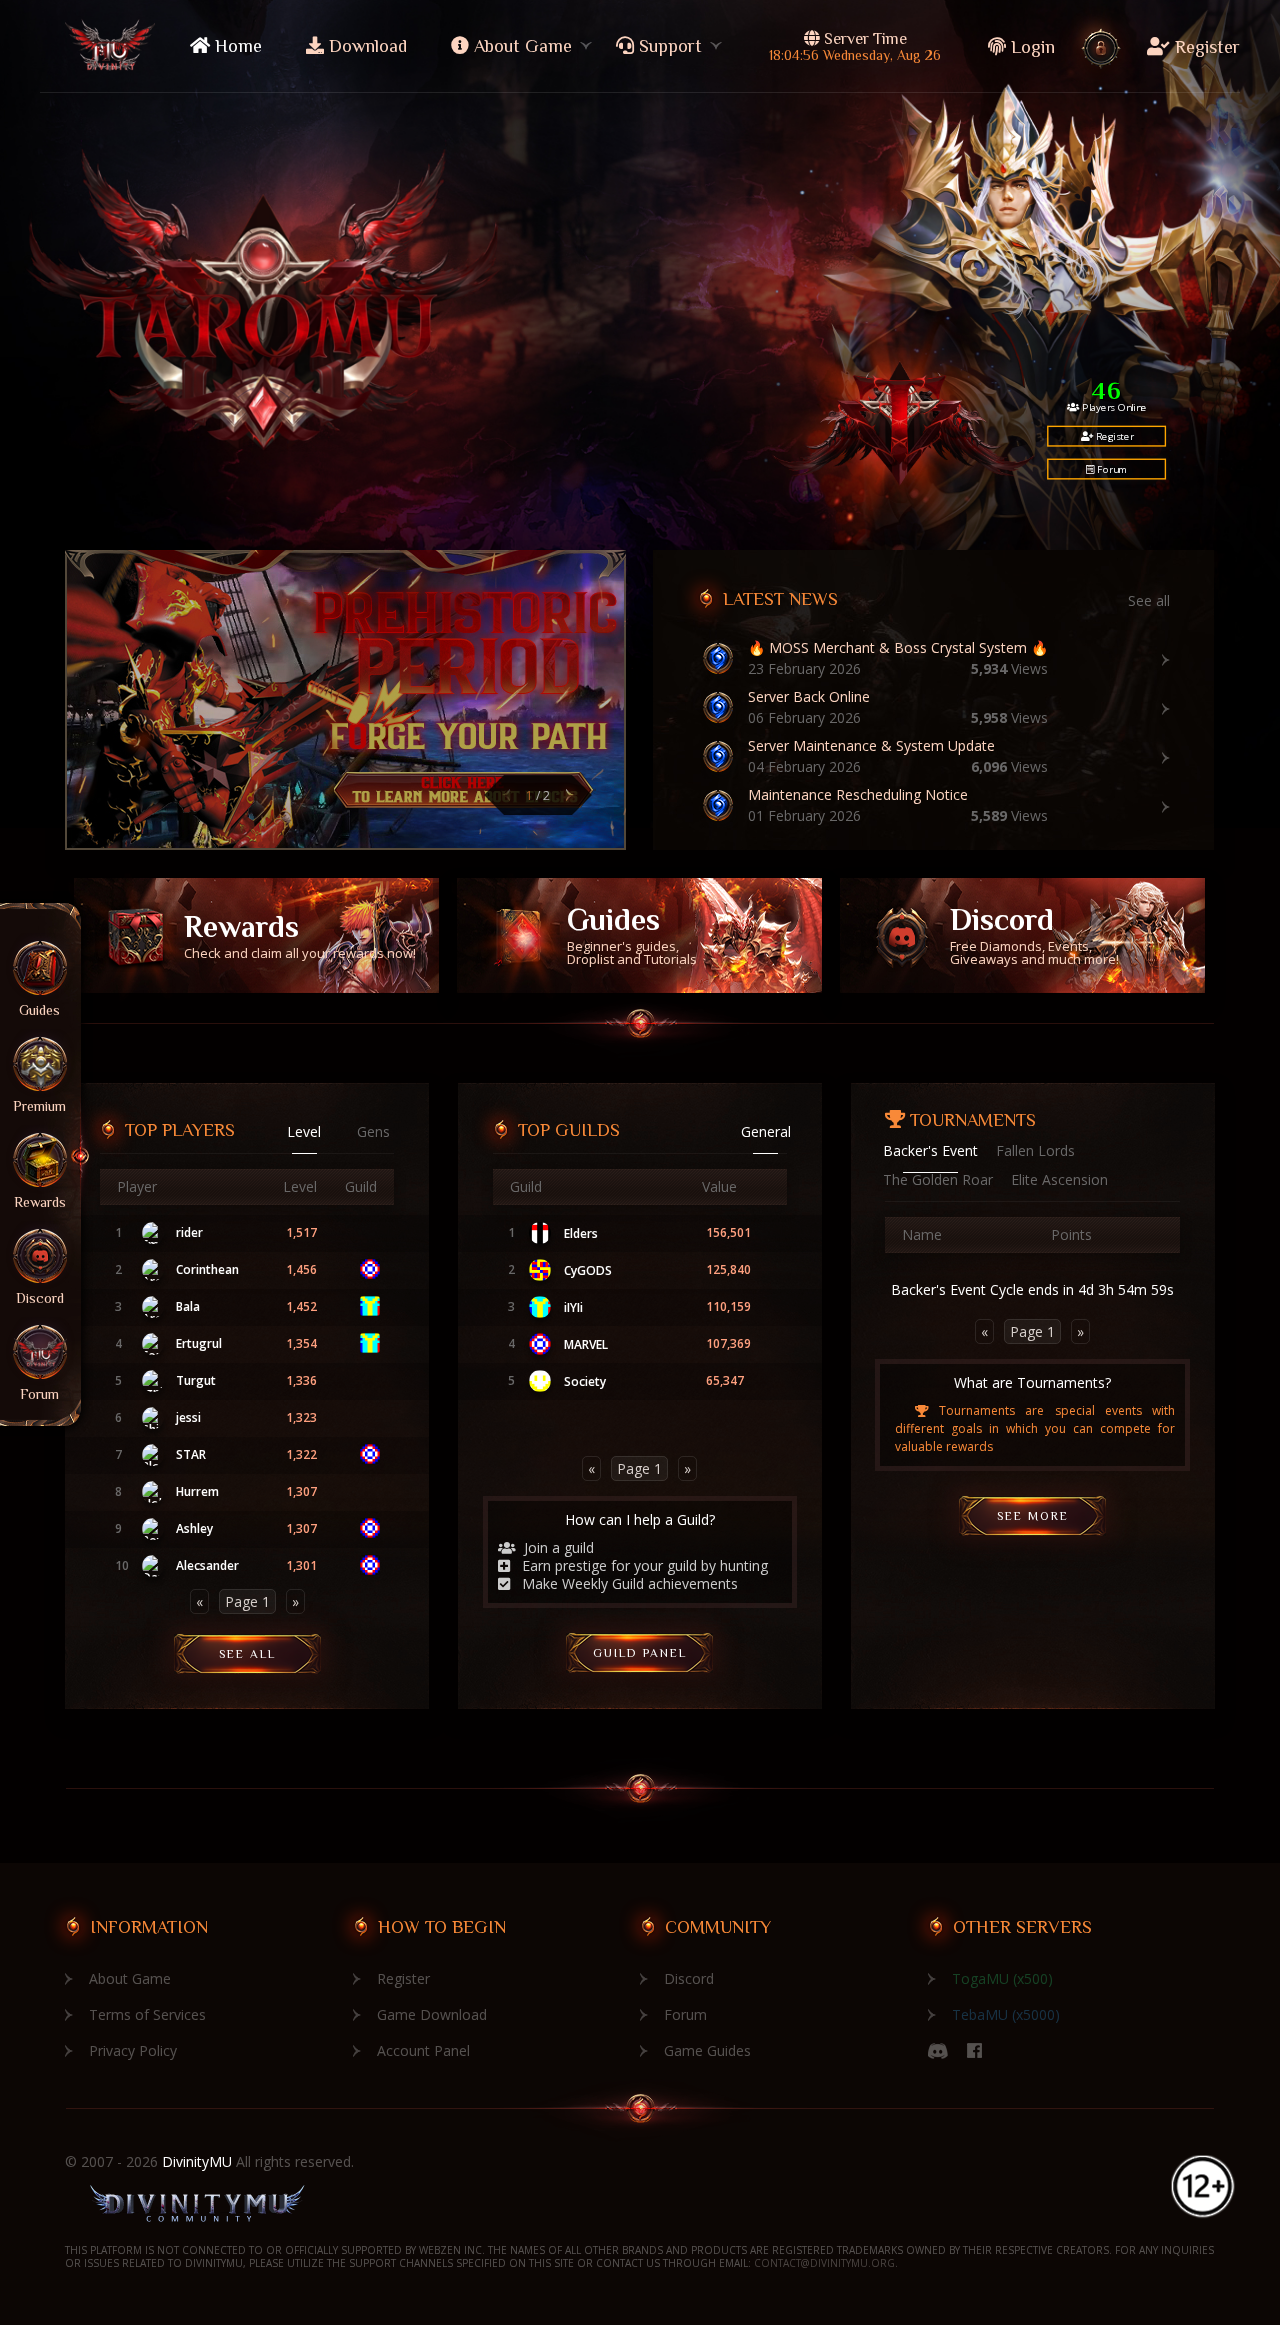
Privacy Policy (133, 2050)
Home (236, 46)
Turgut (196, 1381)
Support (668, 46)
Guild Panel (640, 1653)
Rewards (300, 936)
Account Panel (423, 2050)
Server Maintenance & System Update (871, 746)
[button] (506, 795)
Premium (39, 1105)
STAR (191, 1455)
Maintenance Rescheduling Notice (858, 795)
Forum (1110, 468)
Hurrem (197, 1492)
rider (189, 1233)
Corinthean (207, 1270)
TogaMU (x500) (1002, 1978)
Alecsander (207, 1566)
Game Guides (707, 2050)
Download (365, 46)
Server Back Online (809, 697)
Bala (188, 1307)
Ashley (194, 1529)
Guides (632, 935)
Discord (1034, 935)
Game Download (432, 2014)
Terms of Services (147, 2014)
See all (1149, 601)
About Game (520, 46)
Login (1033, 47)
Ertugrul (199, 1344)
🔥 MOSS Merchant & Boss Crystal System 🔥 (898, 648)
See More (1033, 1516)
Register (1205, 47)
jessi (188, 1418)
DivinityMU (197, 2161)
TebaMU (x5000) (1006, 2014)
